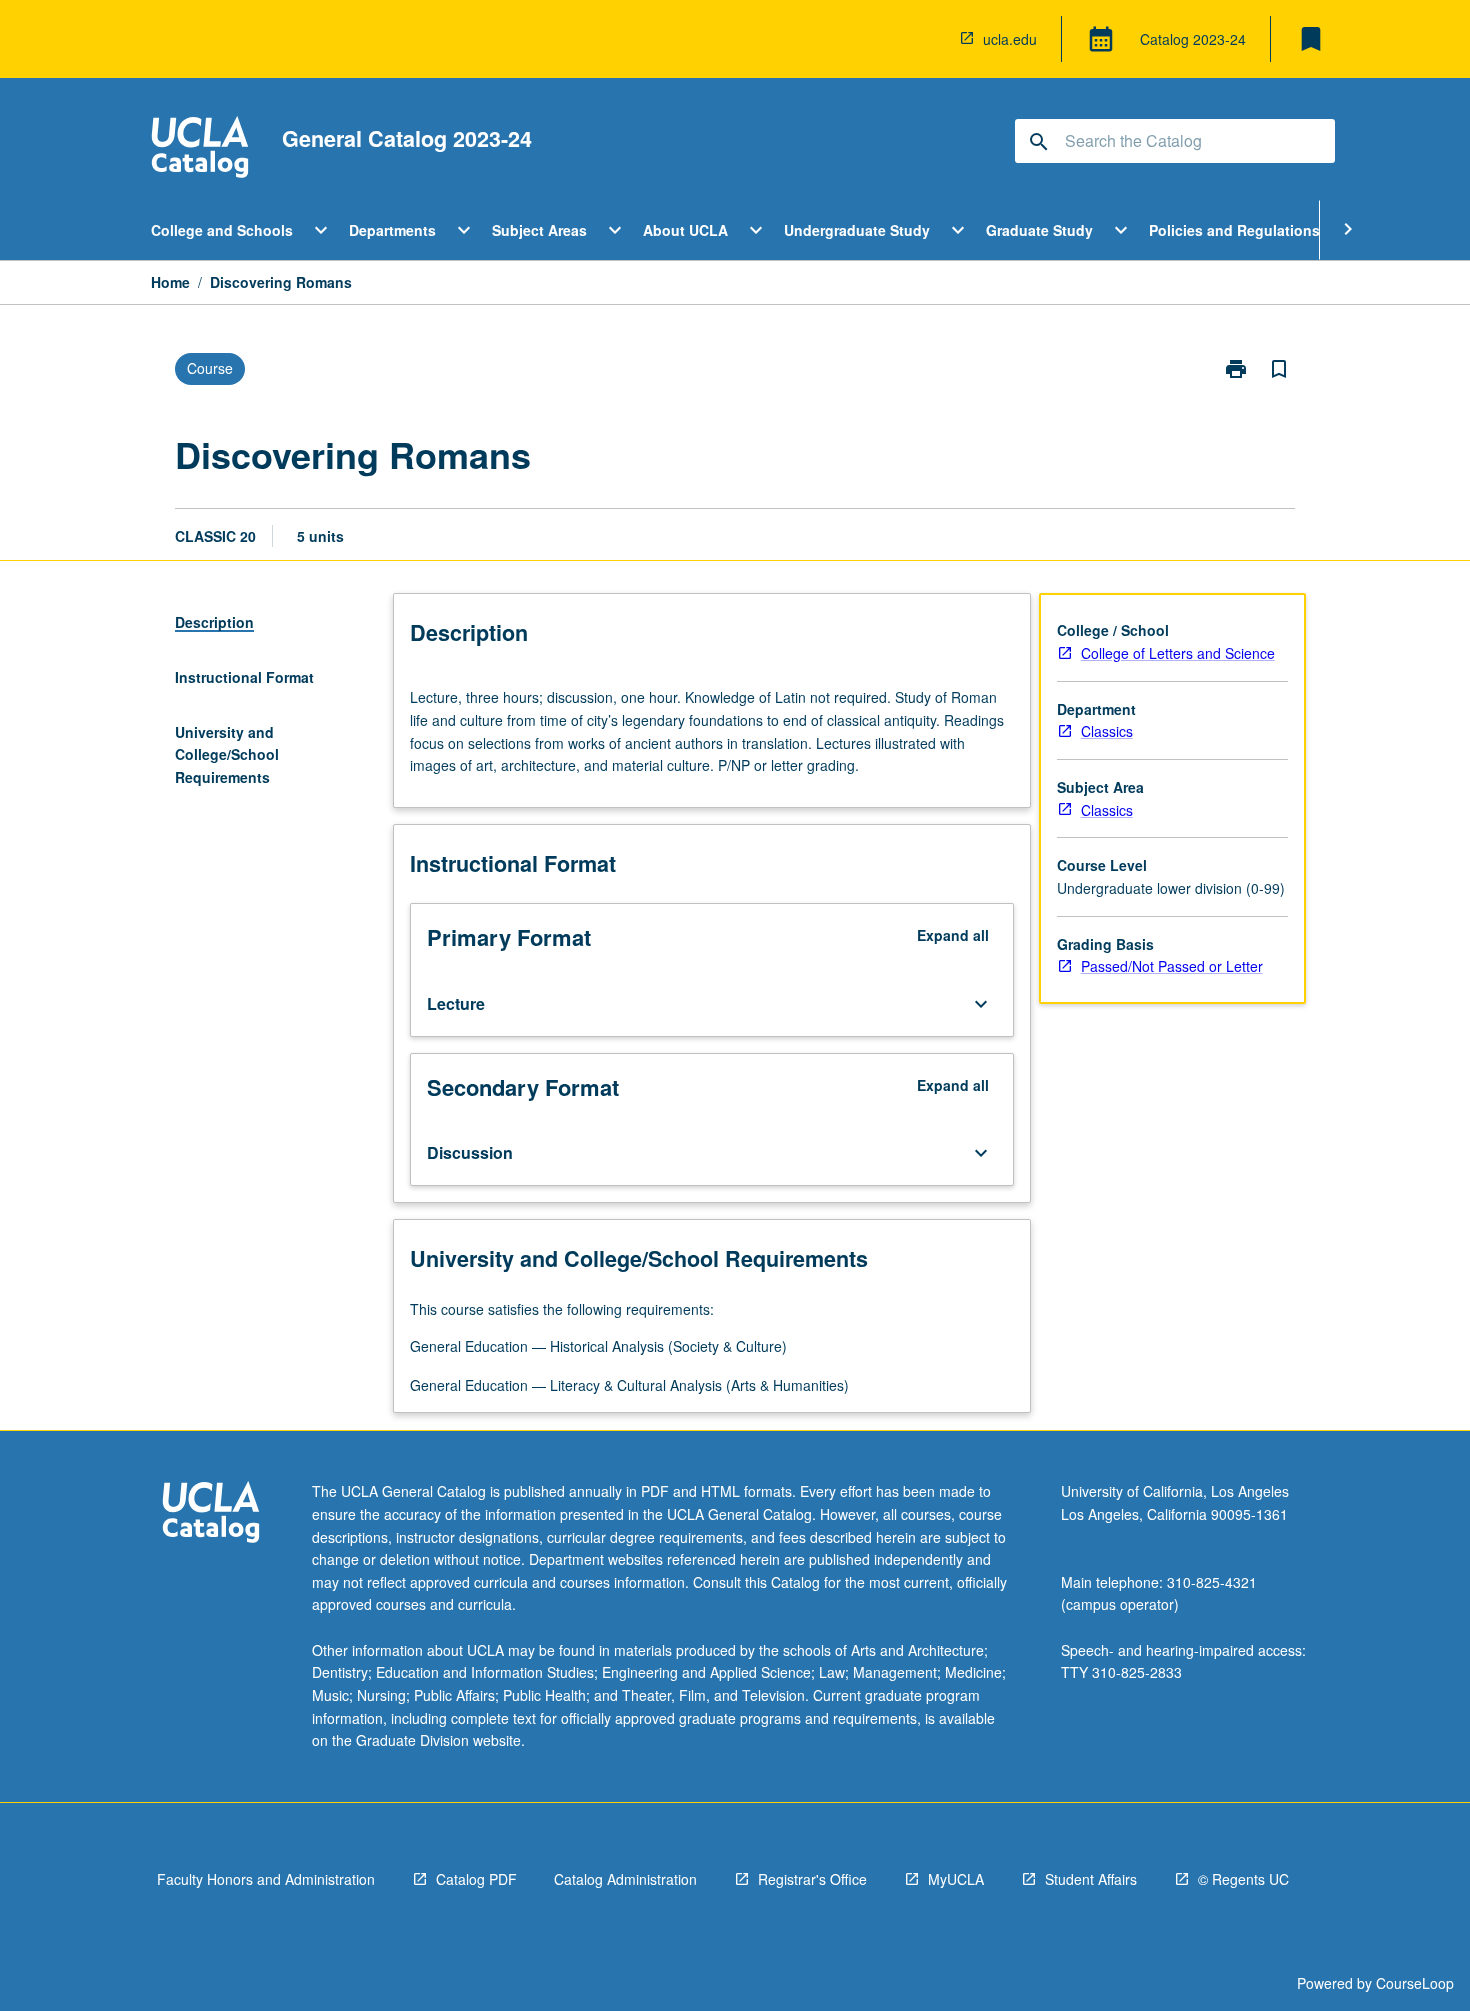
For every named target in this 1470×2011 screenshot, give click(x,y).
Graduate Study (1039, 230)
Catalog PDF (476, 1879)
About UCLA (685, 230)
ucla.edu (1010, 39)
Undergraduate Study (857, 230)
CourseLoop (1415, 1983)
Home (170, 282)
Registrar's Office (812, 1879)
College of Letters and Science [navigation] (1178, 653)
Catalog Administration (625, 1879)
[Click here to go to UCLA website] (211, 1514)
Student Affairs (1091, 1879)
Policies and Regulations (1234, 230)
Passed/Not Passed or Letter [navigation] (1172, 966)
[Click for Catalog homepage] (200, 149)
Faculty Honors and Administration (266, 1879)
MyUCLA (956, 1879)
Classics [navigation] (1107, 731)
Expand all (953, 935)
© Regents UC (1243, 1879)
